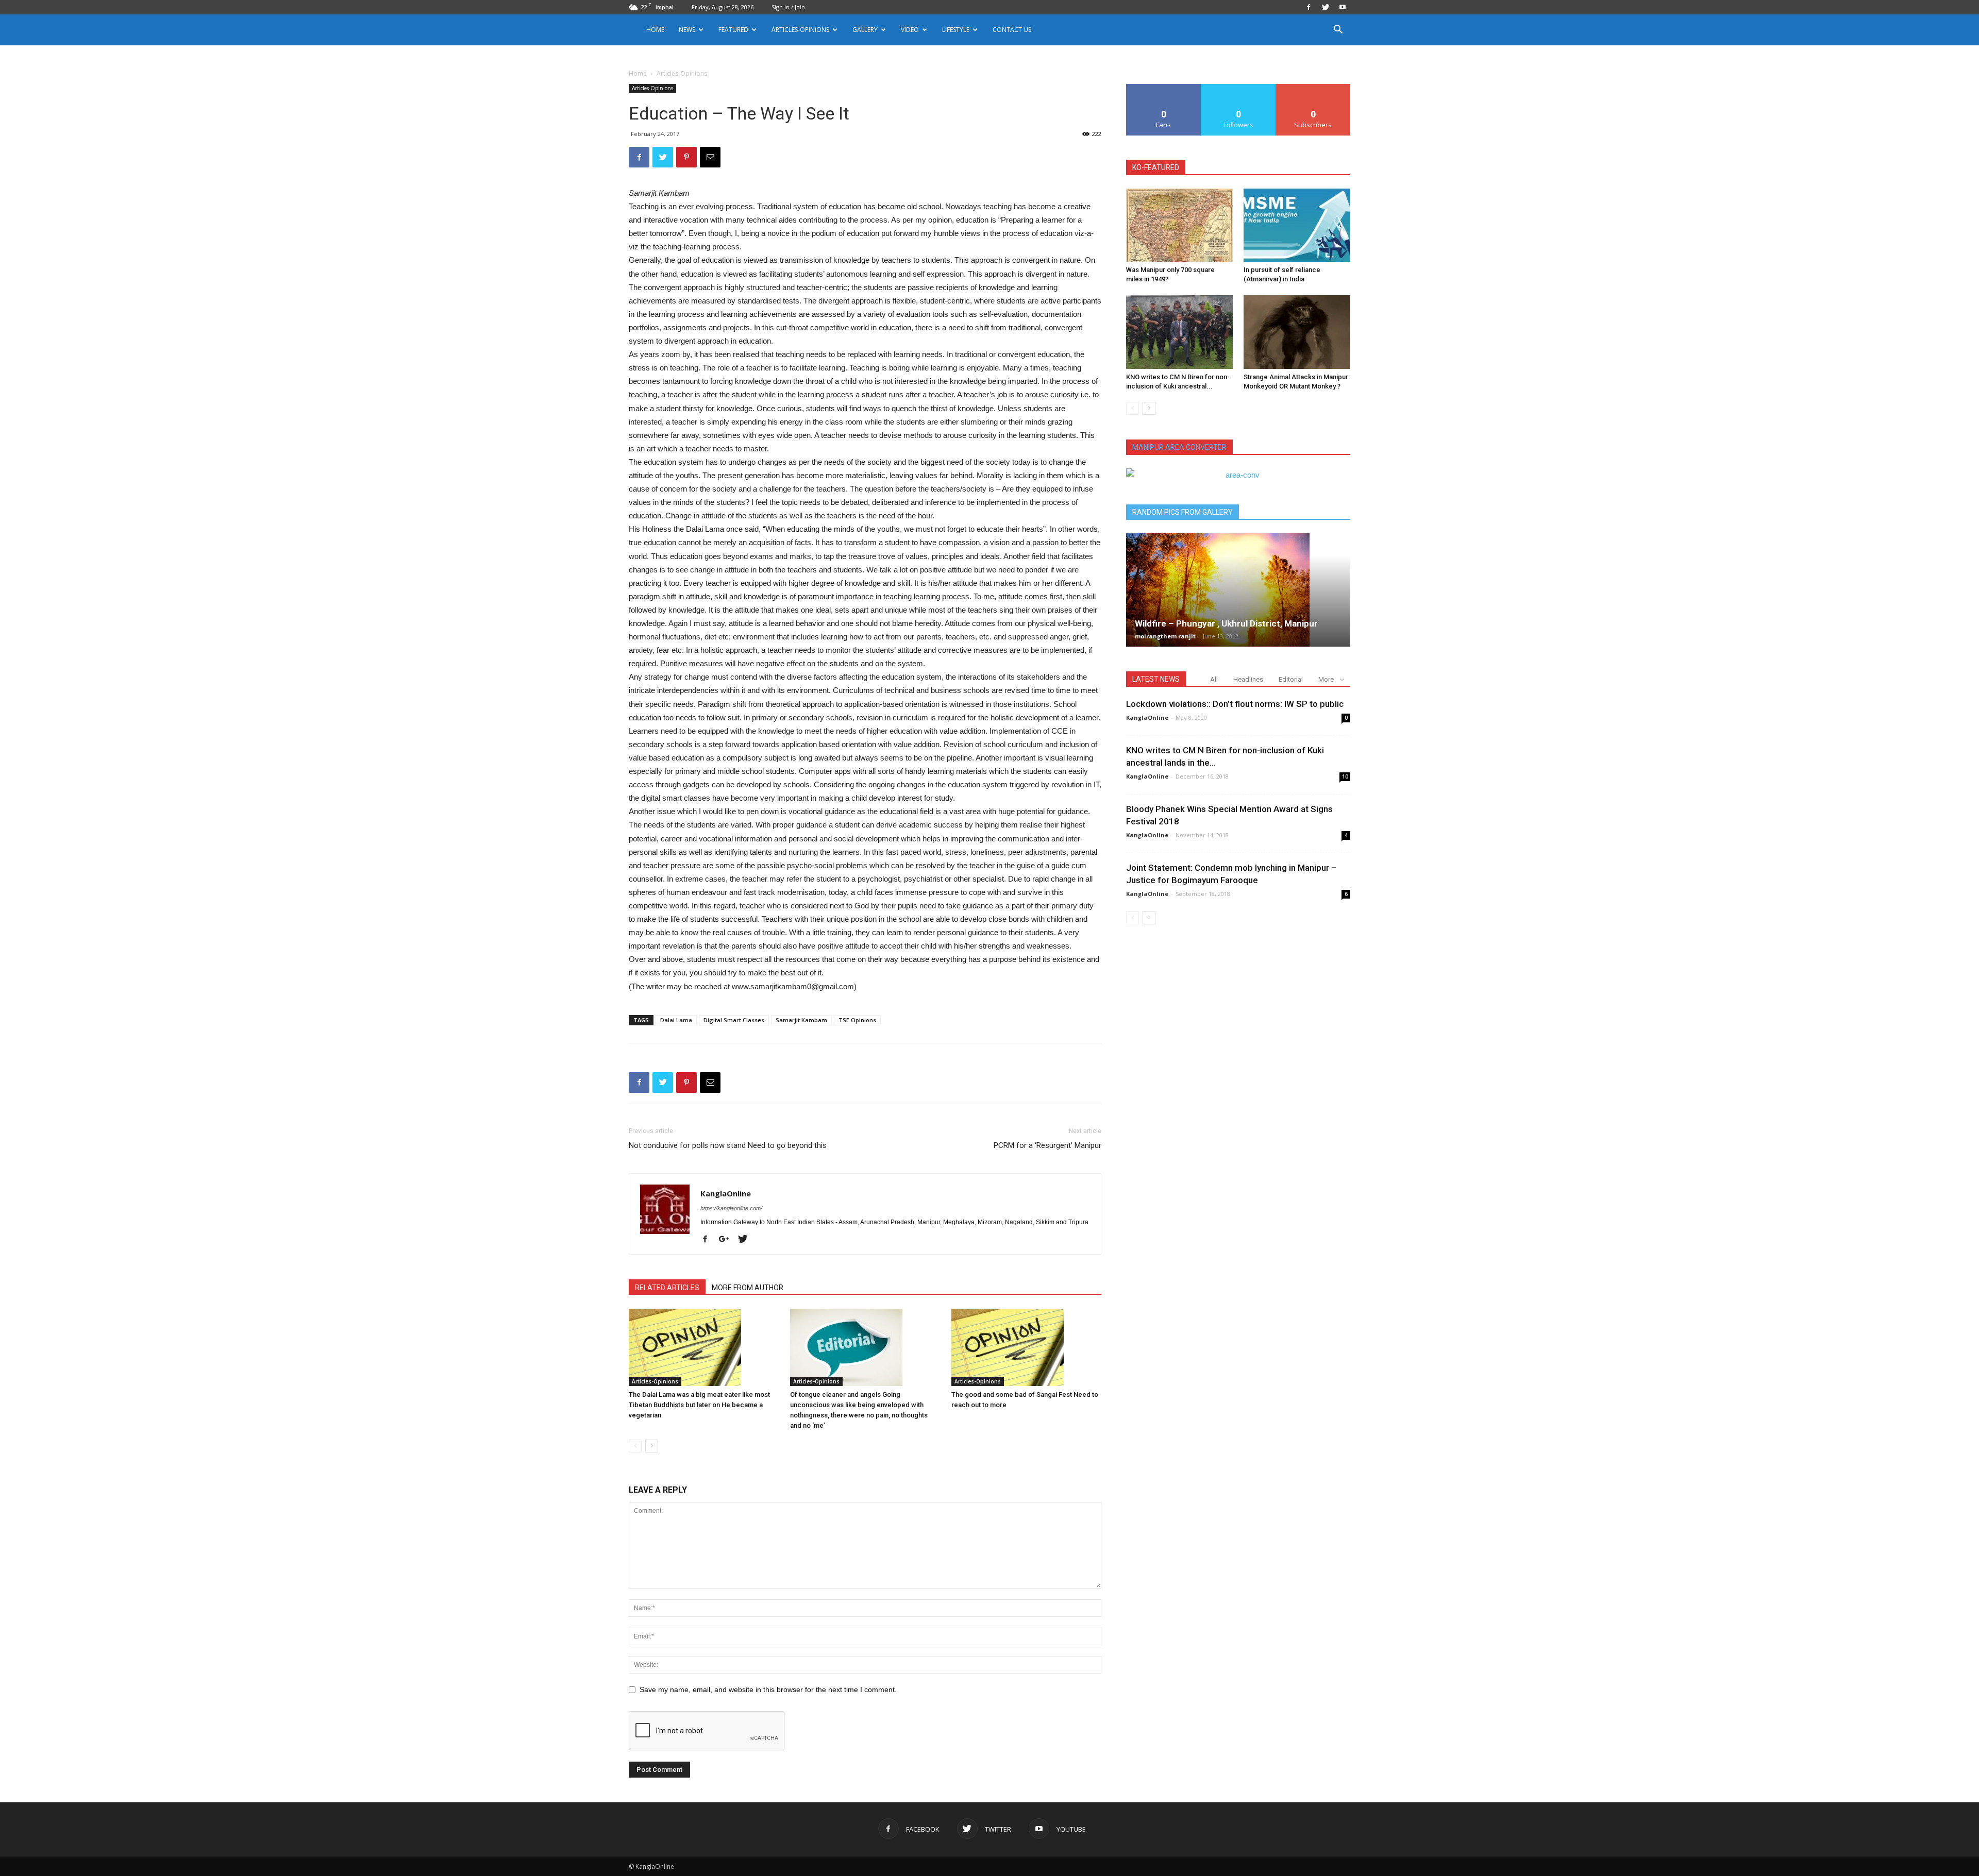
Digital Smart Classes (734, 1020)
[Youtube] (1343, 7)
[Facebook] (1309, 7)
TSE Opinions (857, 1020)
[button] (1338, 31)
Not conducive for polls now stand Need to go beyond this (728, 1145)
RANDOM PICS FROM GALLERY (1183, 512)
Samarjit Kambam (801, 1020)
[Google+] (728, 1240)
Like (1164, 88)
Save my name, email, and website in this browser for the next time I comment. (768, 1689)
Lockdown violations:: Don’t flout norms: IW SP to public (1235, 704)
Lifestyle (956, 30)
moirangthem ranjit (1165, 636)
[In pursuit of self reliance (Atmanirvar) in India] (1297, 225)
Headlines (1248, 679)
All (1214, 679)
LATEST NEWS (1156, 679)
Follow (1239, 88)
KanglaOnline (726, 1193)
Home (655, 30)
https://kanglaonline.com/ (731, 1208)
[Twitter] (1326, 7)
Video (910, 30)
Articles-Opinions (800, 30)
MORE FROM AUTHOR (748, 1288)
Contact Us (1012, 30)
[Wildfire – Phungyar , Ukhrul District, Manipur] (1238, 590)
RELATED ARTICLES (667, 1288)
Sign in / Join (788, 7)
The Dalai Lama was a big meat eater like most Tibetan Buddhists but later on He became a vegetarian (699, 1405)
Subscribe (1313, 88)
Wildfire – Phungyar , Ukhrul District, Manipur (1226, 623)
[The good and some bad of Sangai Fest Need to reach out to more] (1027, 1347)
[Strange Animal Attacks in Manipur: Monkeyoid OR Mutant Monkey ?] (1297, 332)
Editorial (1291, 679)
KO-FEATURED (1156, 167)
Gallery (865, 30)
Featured (733, 30)
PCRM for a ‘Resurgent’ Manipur (1047, 1145)
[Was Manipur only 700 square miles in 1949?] (1179, 225)
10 (1345, 776)
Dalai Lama (676, 1020)
